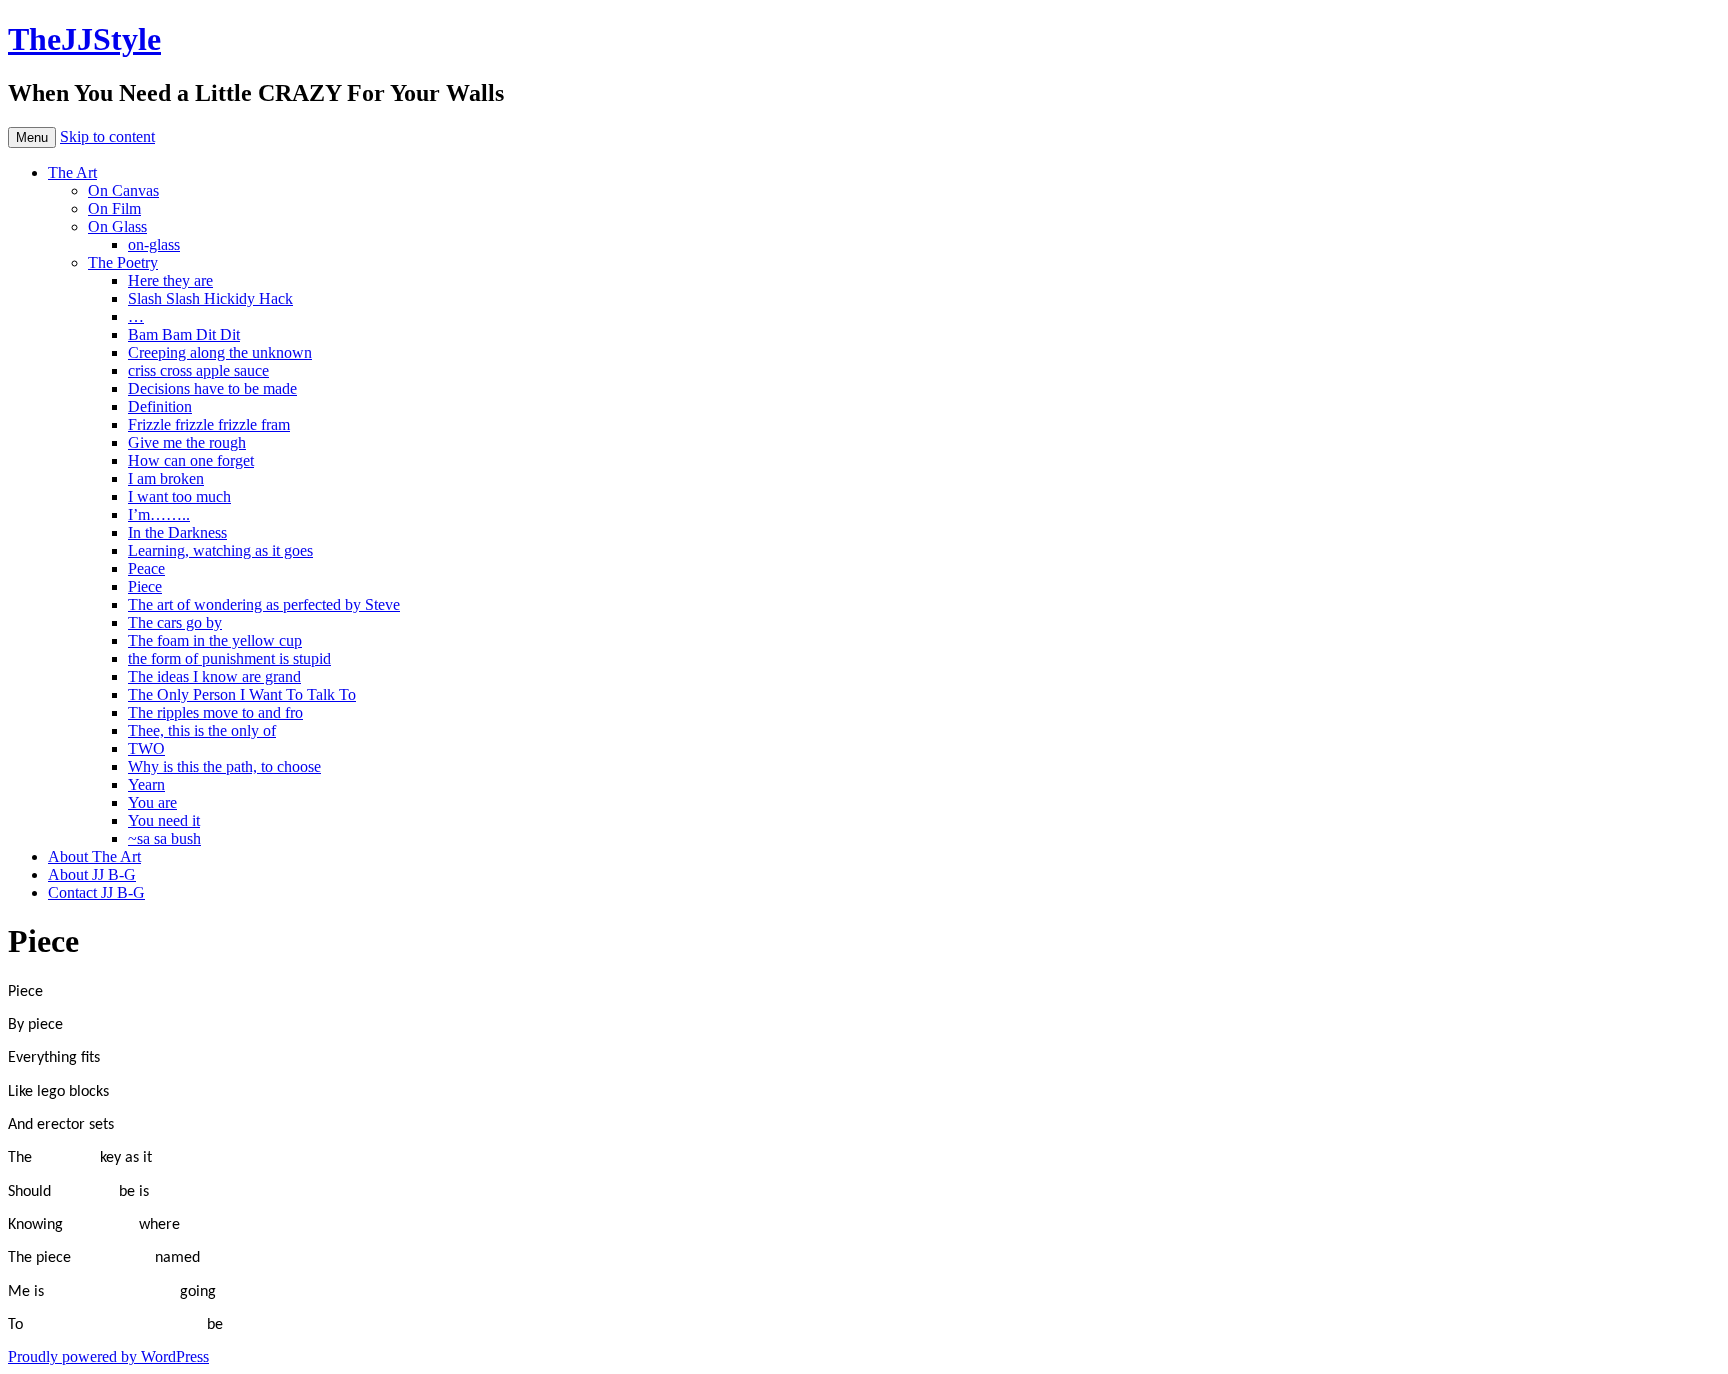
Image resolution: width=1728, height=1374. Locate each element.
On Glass (117, 226)
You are (152, 802)
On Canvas (123, 190)
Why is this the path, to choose (224, 766)
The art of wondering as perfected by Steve (264, 604)
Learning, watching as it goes (220, 550)
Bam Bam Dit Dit (184, 334)
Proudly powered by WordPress (108, 1356)
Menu (32, 137)
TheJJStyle (84, 39)
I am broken (166, 478)
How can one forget (191, 460)
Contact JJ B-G (96, 892)
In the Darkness (177, 532)
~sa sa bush (164, 838)
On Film (114, 208)
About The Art (94, 856)
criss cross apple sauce (198, 370)
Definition (160, 406)
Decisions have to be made (212, 388)
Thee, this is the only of (202, 730)
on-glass (154, 244)
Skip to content (107, 136)
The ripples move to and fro (215, 712)
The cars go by (175, 622)
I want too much (179, 496)
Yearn (146, 784)
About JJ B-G (92, 874)
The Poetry (123, 262)
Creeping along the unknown (220, 352)
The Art (72, 172)
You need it (164, 820)
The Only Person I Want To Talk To (242, 694)
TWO (146, 748)
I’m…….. (159, 514)
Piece (145, 586)
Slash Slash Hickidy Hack (210, 298)
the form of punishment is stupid (229, 658)
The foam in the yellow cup (215, 640)
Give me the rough (187, 442)
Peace (146, 568)
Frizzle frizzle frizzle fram (209, 424)
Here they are (170, 280)
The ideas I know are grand (214, 676)
